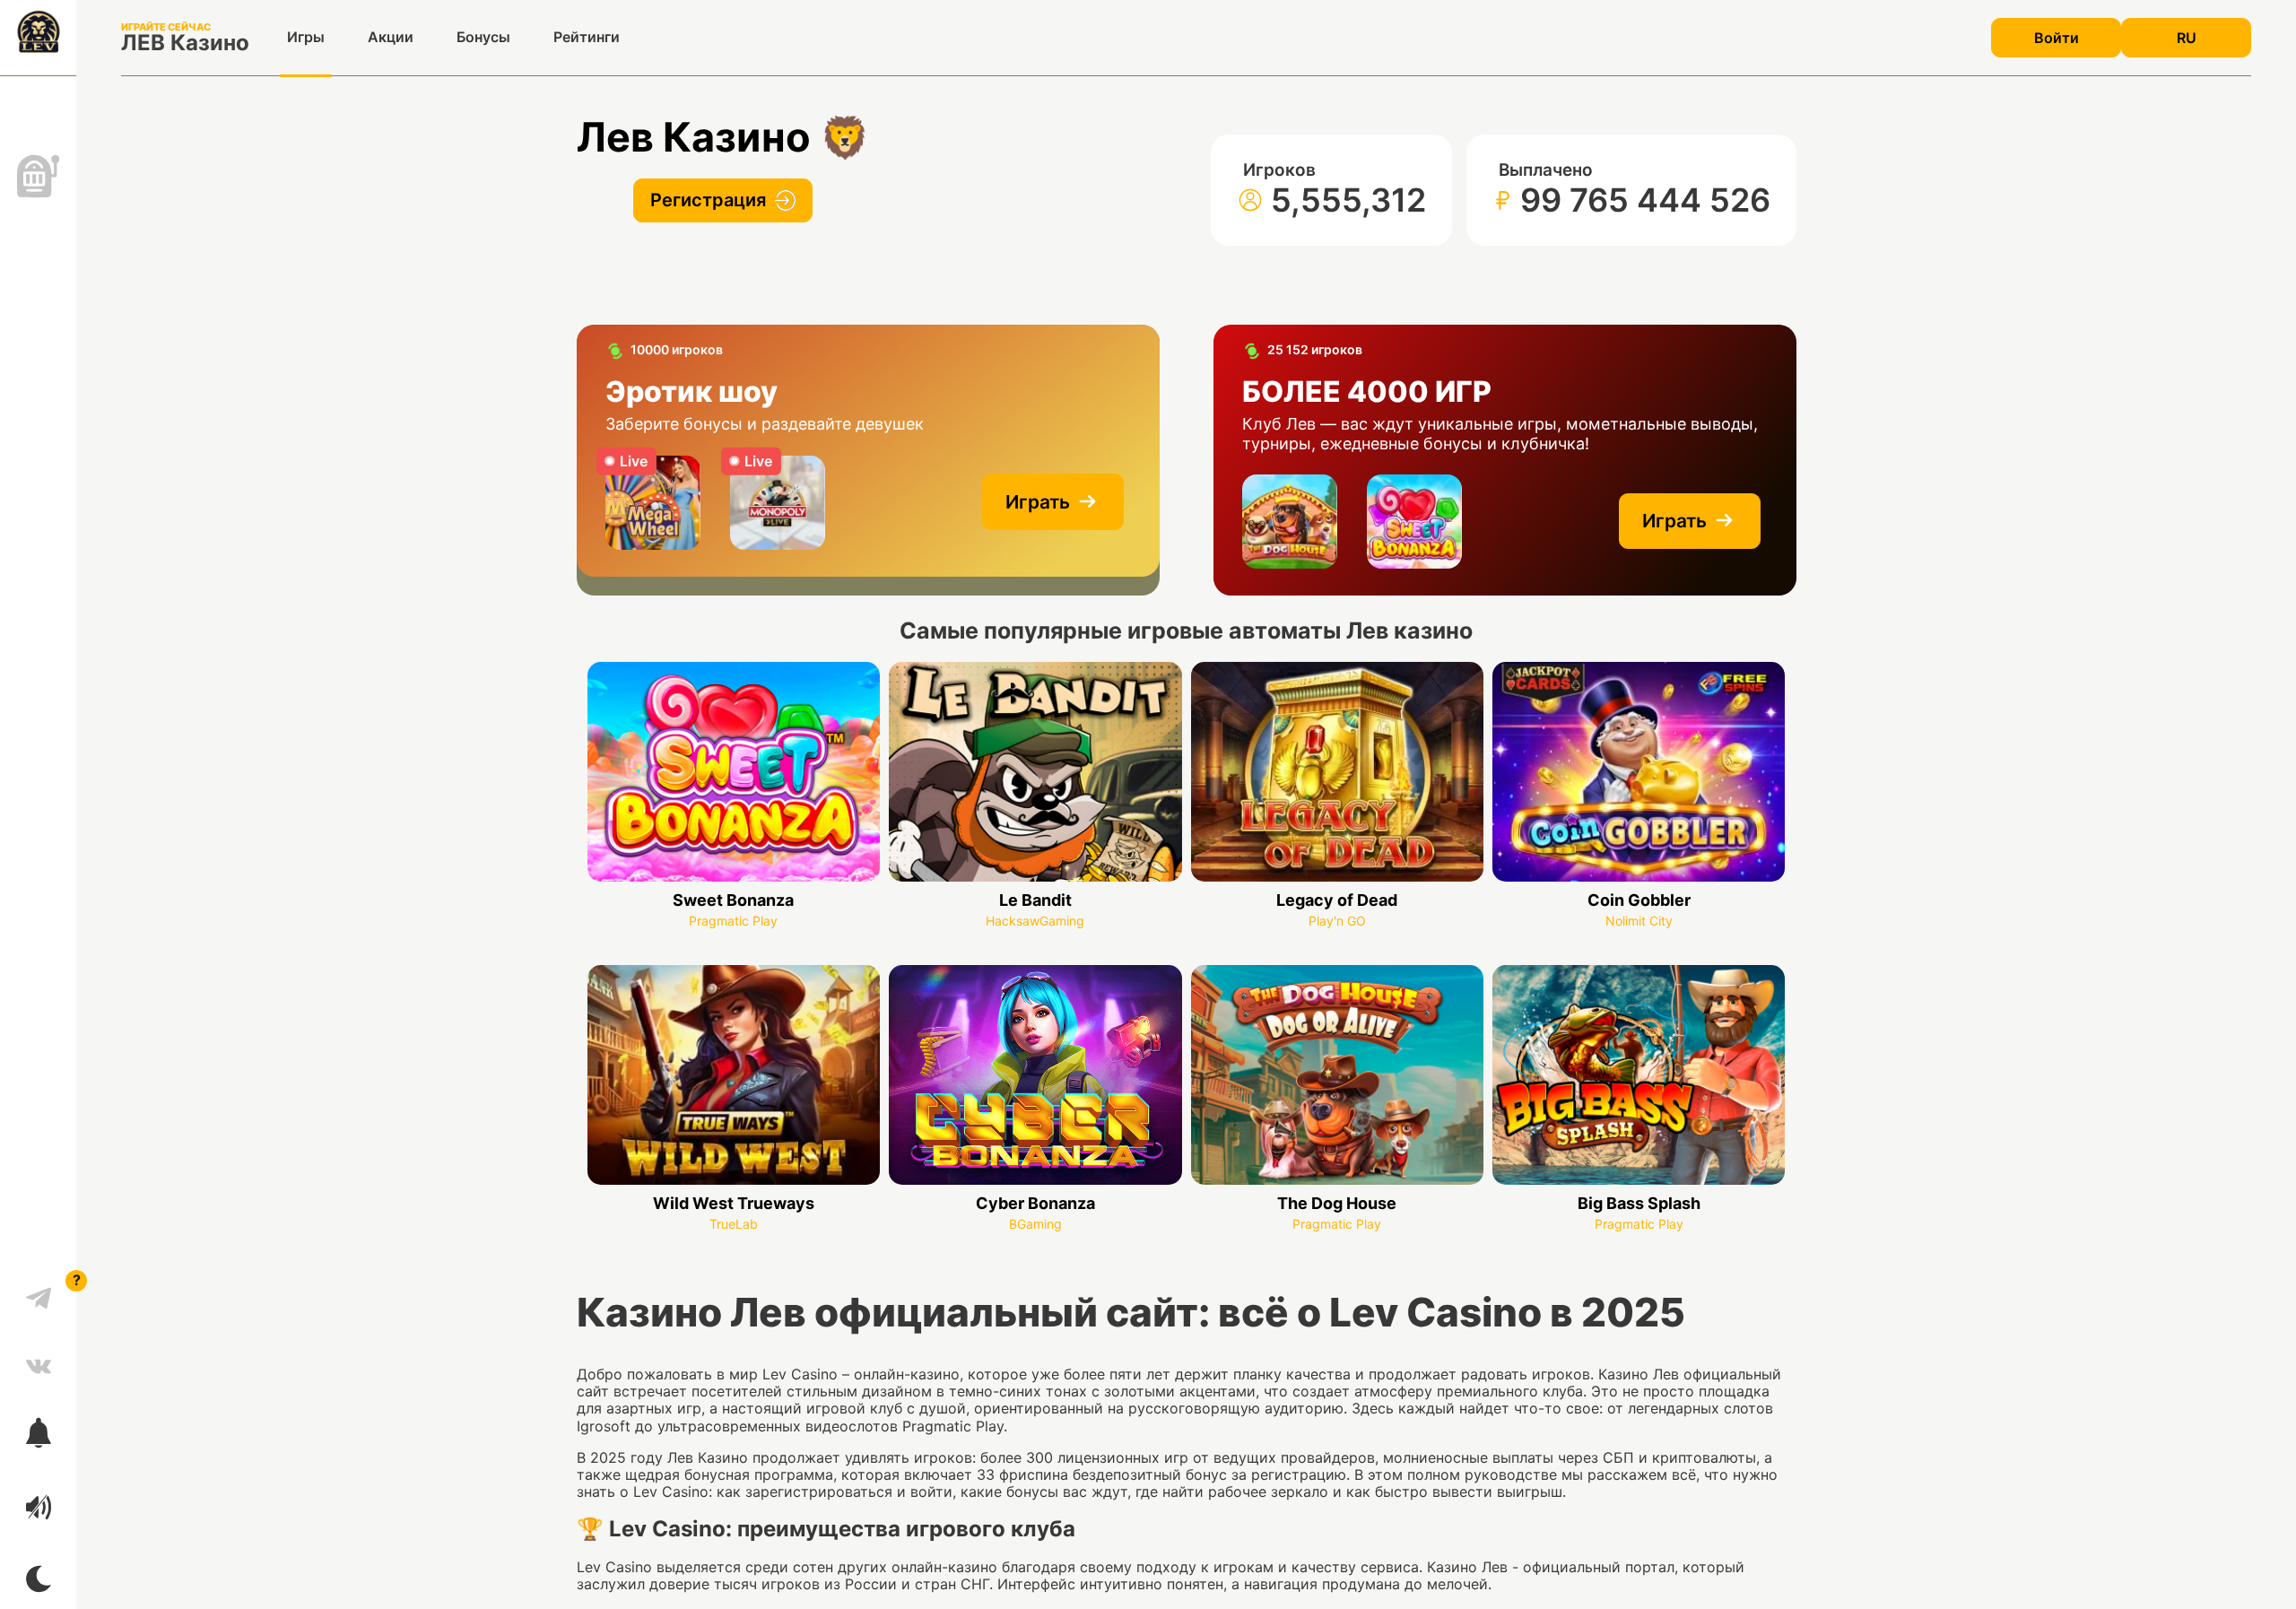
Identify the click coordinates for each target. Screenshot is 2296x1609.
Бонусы (483, 37)
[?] (39, 1292)
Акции (391, 37)
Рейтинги (587, 37)
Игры (306, 37)
